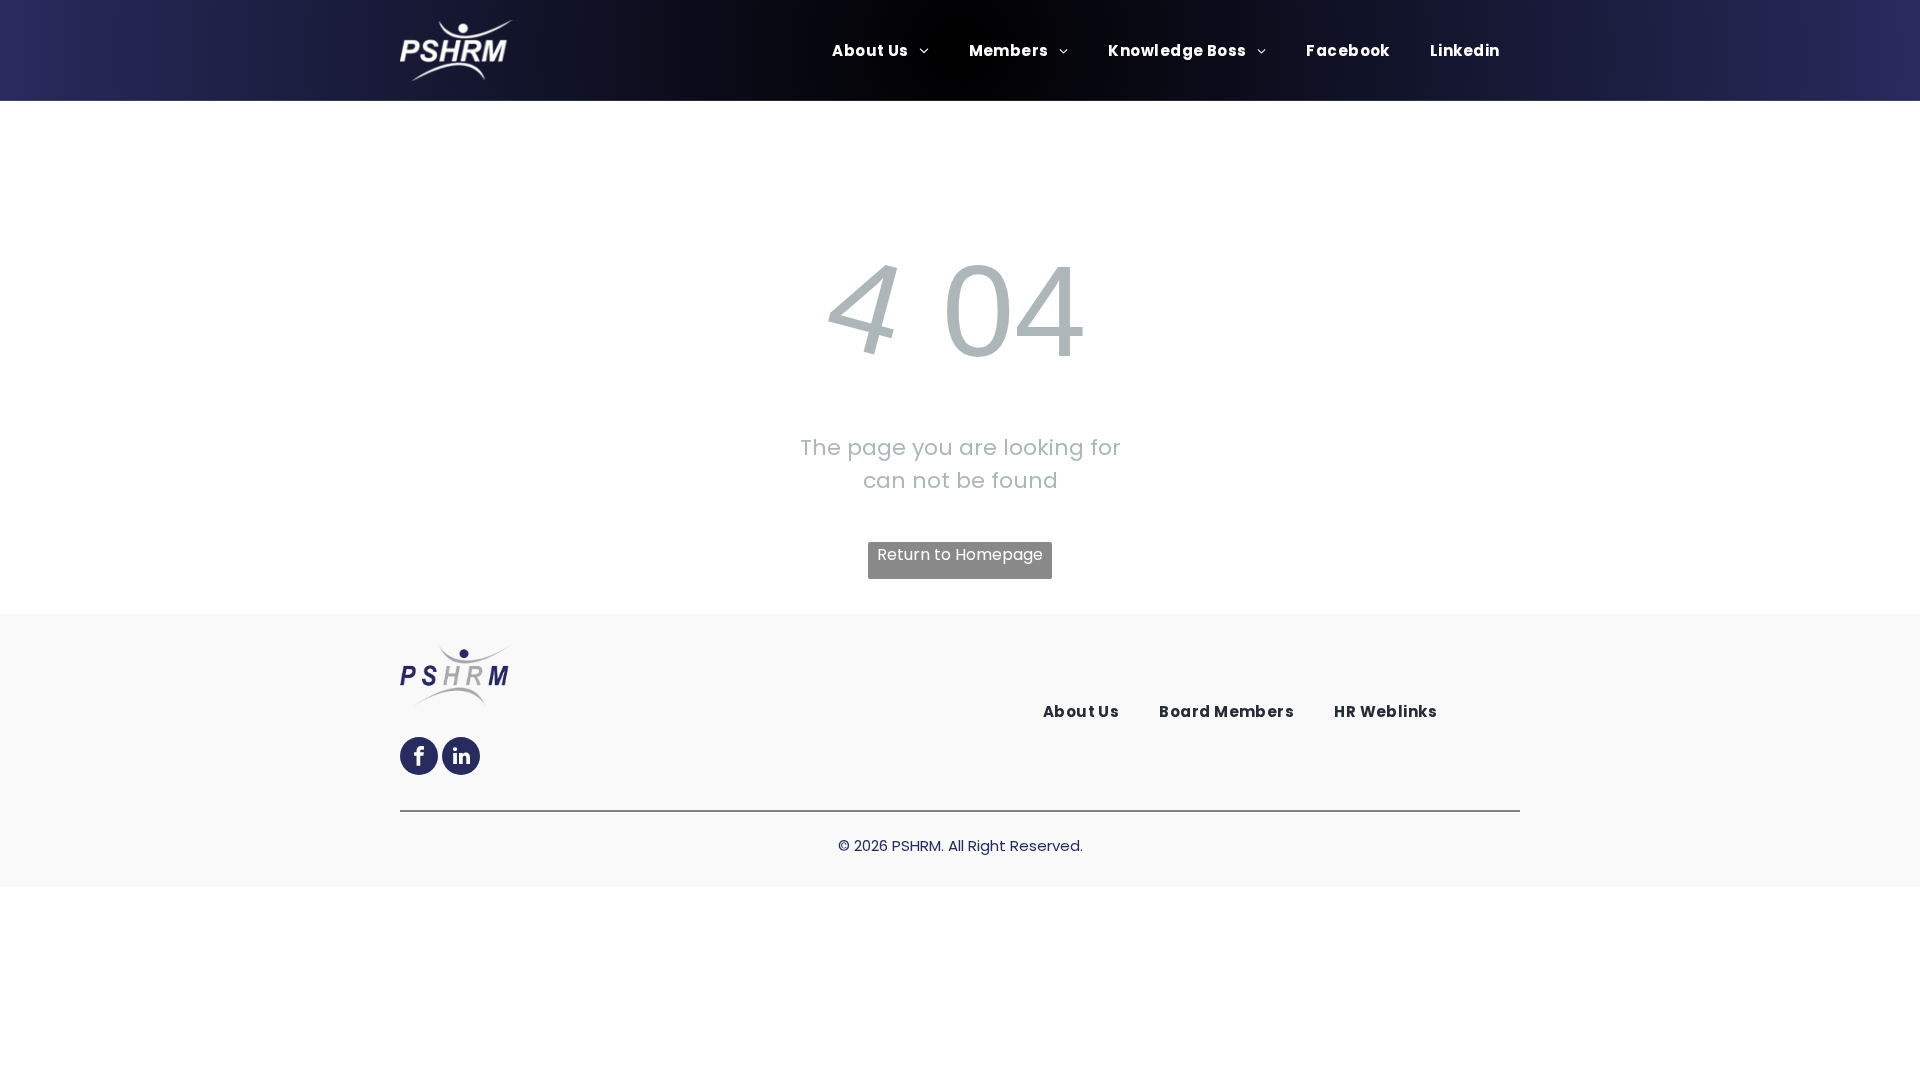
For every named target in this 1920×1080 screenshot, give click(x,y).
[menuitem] (880, 50)
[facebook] (419, 758)
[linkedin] (461, 758)
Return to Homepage (960, 554)
